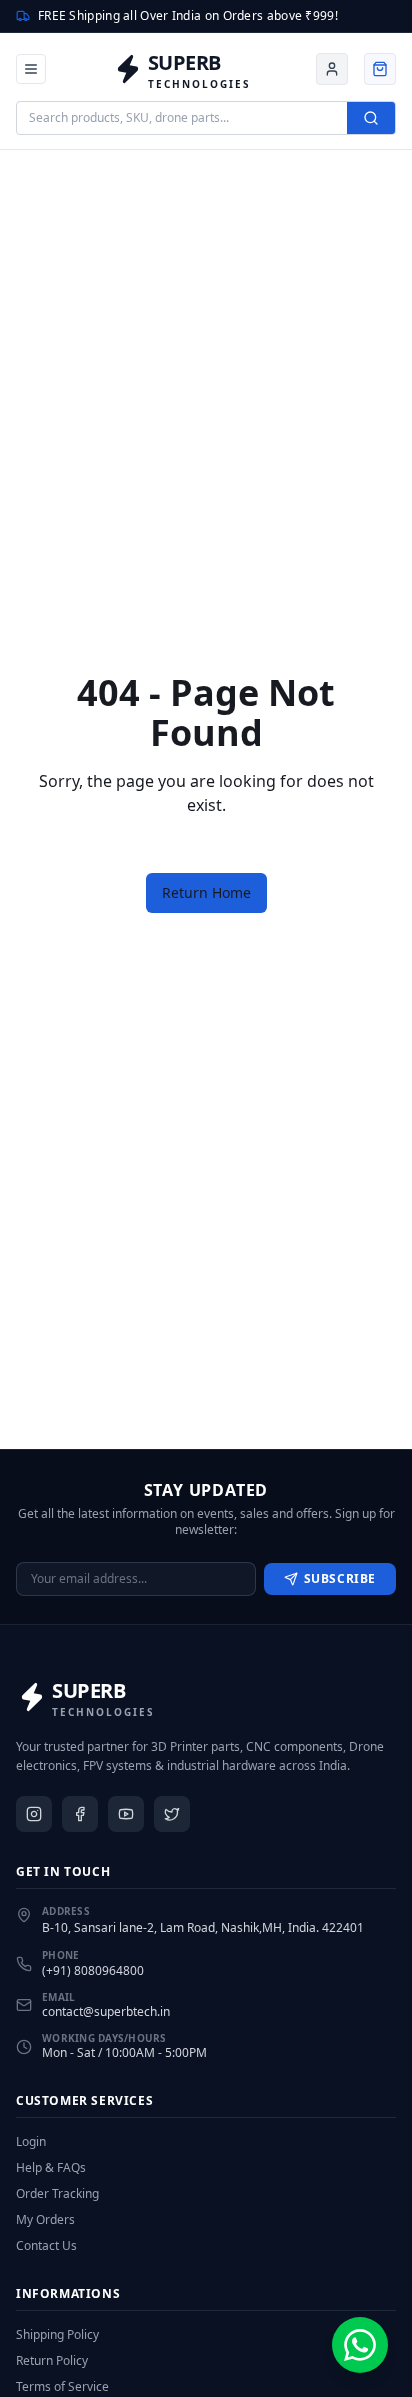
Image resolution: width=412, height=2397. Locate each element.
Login (31, 2142)
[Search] (371, 118)
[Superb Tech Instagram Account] (34, 1814)
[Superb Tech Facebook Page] (80, 1814)
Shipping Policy (57, 2335)
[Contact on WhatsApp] (360, 2345)
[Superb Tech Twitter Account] (172, 1814)
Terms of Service (62, 2387)
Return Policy (52, 2361)
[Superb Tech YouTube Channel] (126, 1814)
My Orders (45, 2220)
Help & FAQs (51, 2168)
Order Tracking (57, 2194)
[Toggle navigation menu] (31, 69)
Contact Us (46, 2246)
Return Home (206, 892)
